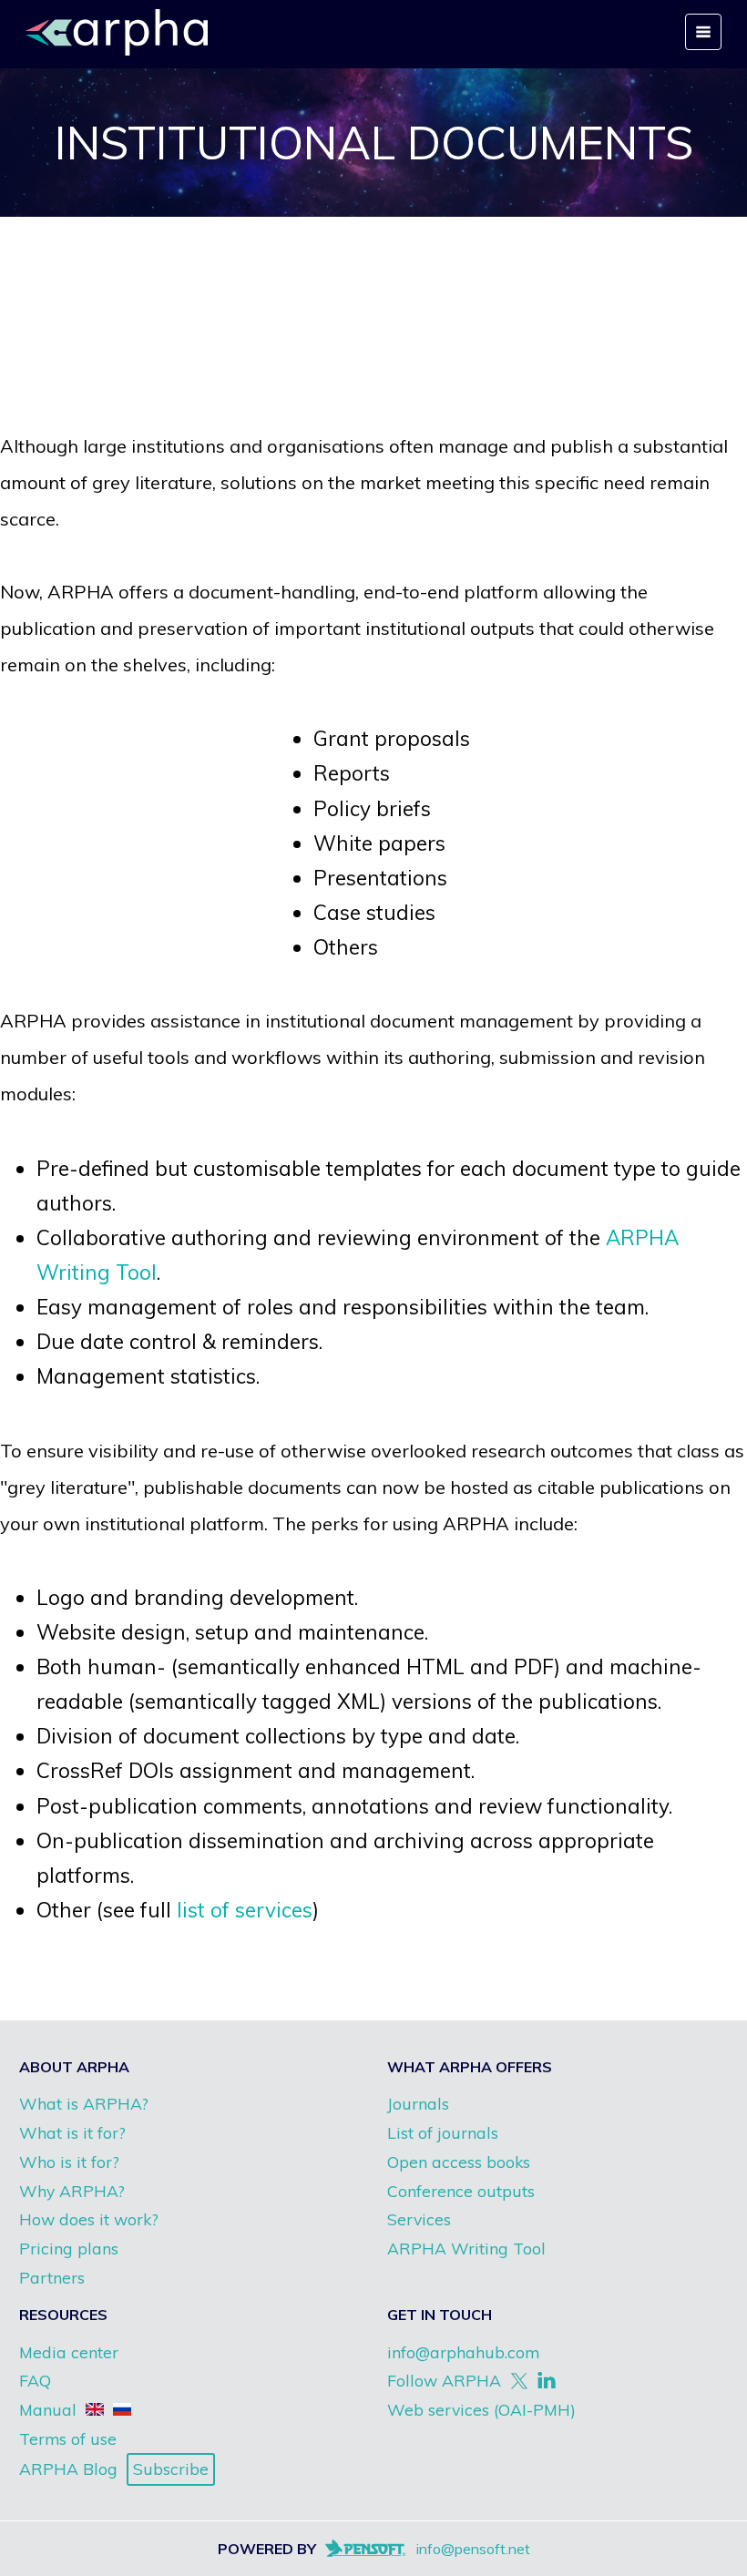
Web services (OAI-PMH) (481, 2409)
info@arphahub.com (463, 2352)
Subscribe (171, 2469)
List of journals (443, 2132)
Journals (418, 2103)
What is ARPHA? (84, 2103)
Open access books (459, 2162)
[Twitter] (519, 2381)
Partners (52, 2277)
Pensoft (379, 2549)
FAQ (35, 2380)
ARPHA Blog (68, 2469)
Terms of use (68, 2438)
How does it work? (89, 2219)
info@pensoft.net (473, 2549)
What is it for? (72, 2132)
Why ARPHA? (72, 2191)
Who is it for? (69, 2162)
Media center (69, 2352)
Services (419, 2219)
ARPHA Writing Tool (466, 2248)
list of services (245, 1910)
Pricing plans (69, 2248)
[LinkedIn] (547, 2381)
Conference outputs (461, 2191)
